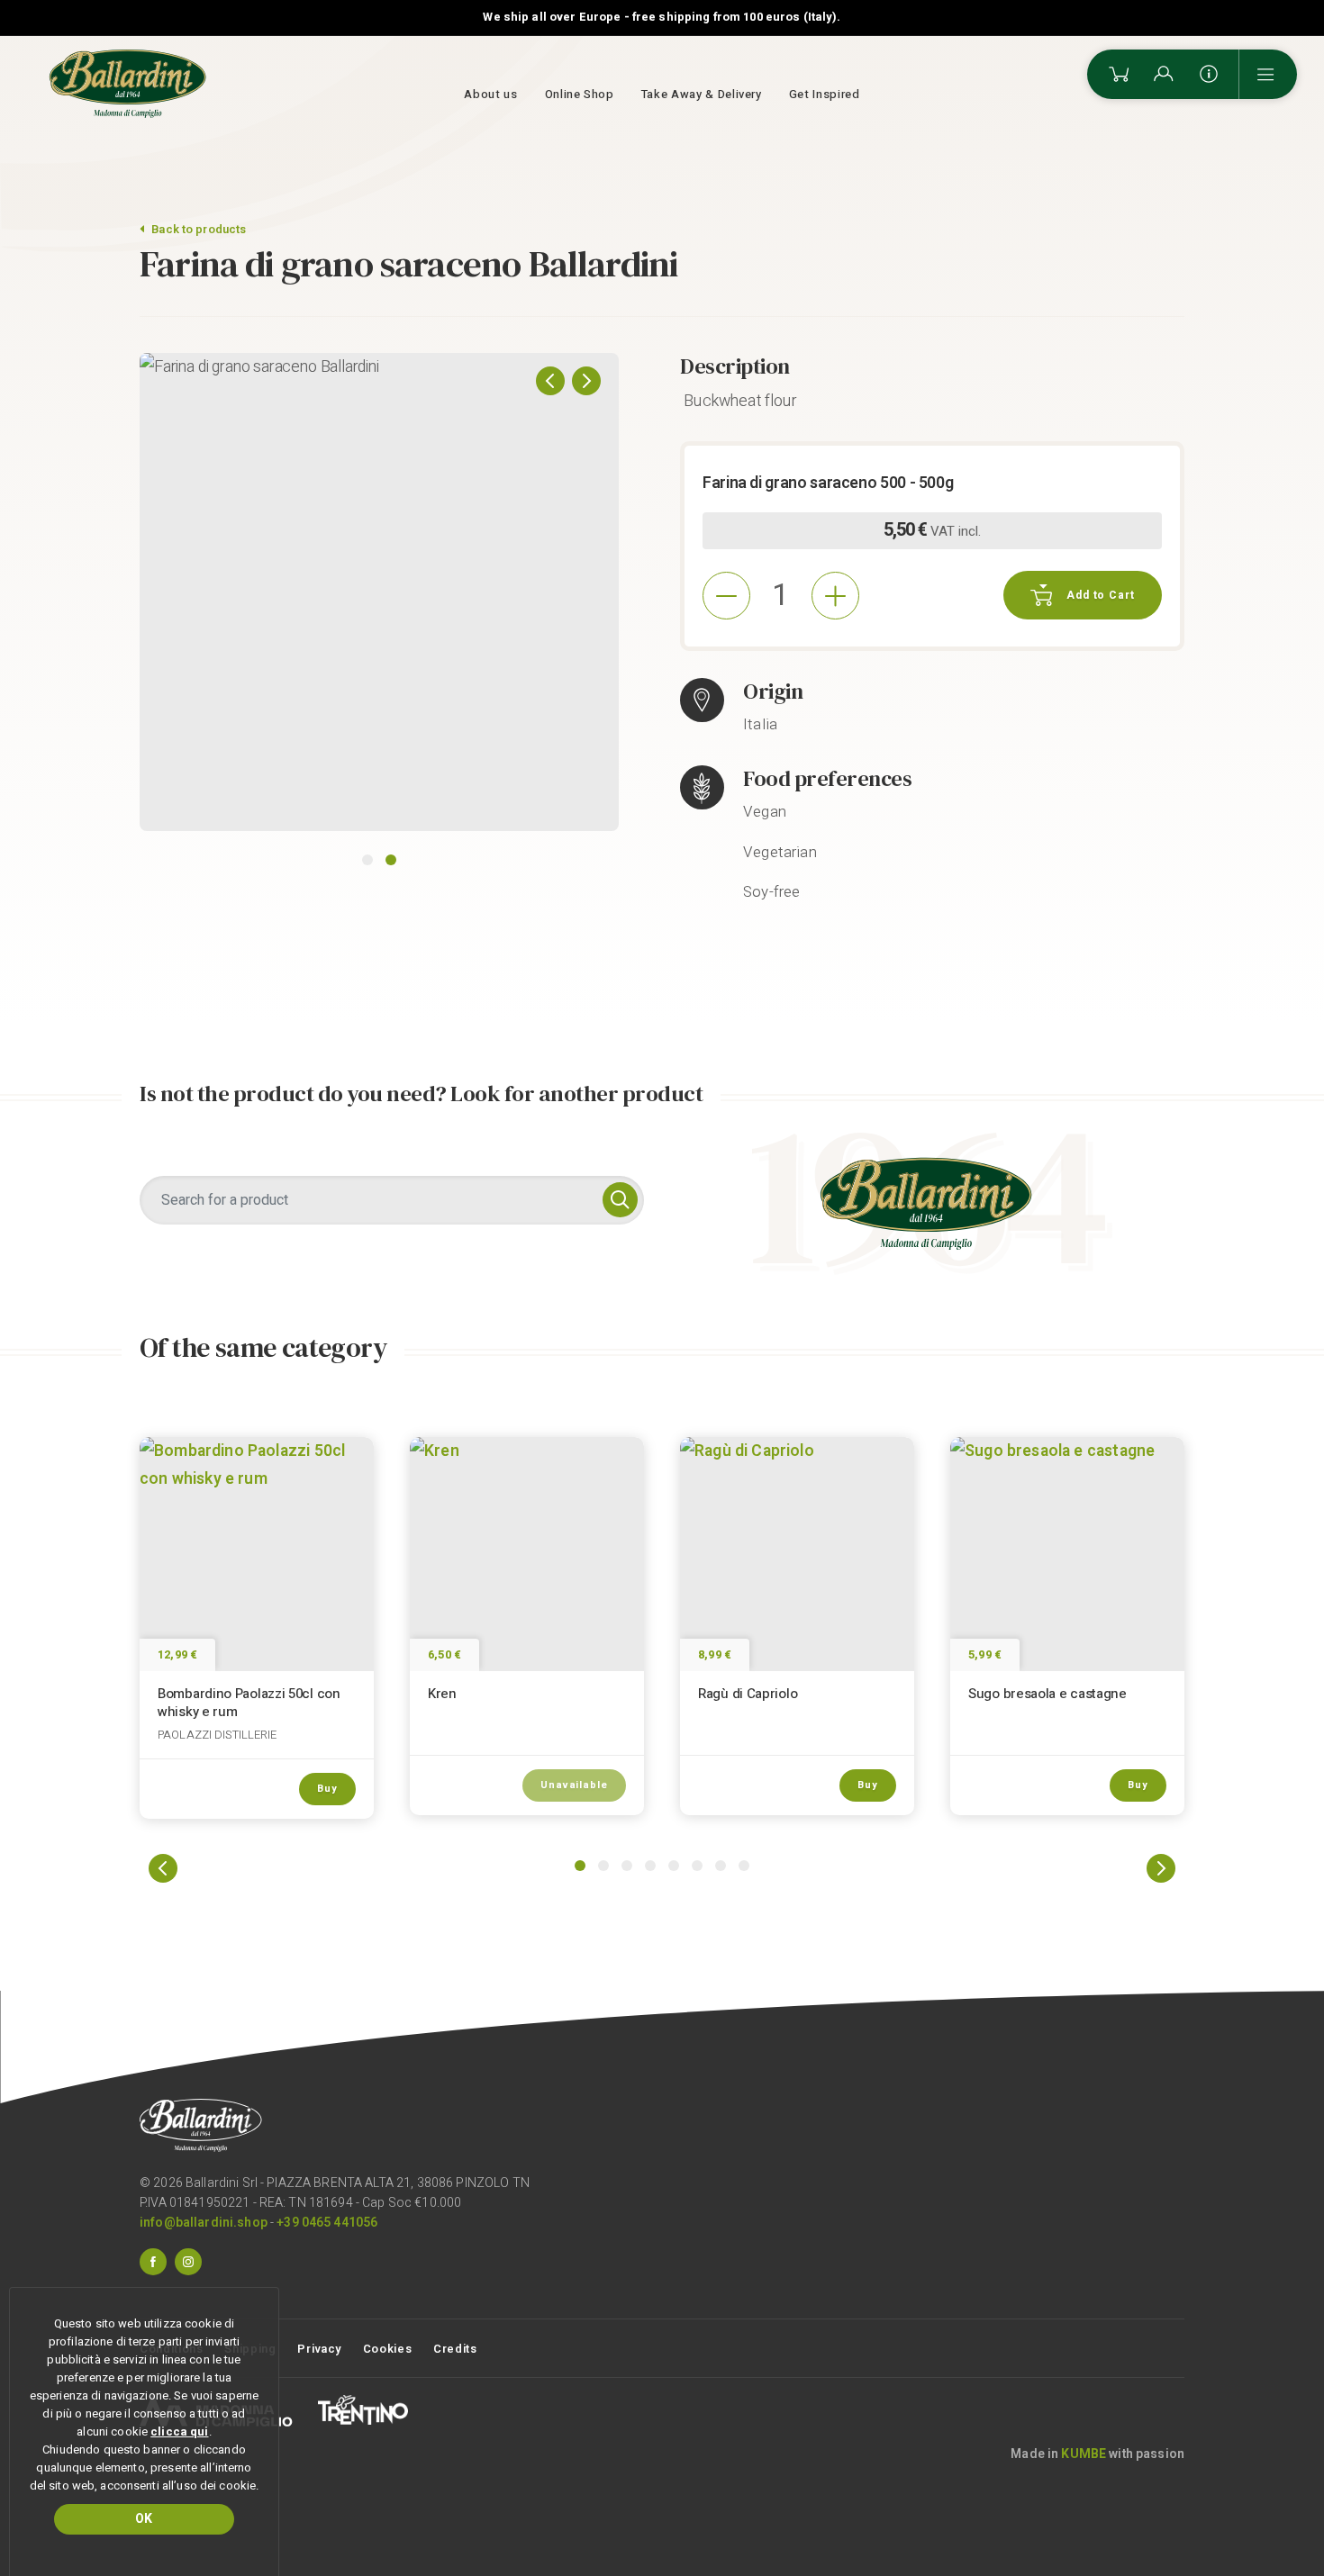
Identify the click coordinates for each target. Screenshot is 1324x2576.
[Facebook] (153, 2261)
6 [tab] (697, 1866)
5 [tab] (674, 1866)
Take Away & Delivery (702, 94)
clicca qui (179, 2431)
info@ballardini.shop (204, 2223)
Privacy (319, 2349)
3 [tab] (627, 1866)
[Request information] (1209, 74)
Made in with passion (1097, 2454)
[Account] (1164, 74)
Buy (327, 1789)
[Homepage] (128, 84)
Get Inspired (825, 94)
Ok (144, 2519)
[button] (550, 381)
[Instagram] (188, 2261)
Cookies (388, 2349)
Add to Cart (1101, 595)
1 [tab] (367, 860)
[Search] (620, 1200)
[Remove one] (726, 596)
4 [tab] (650, 1866)
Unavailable (574, 1785)
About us (490, 94)
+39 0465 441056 (327, 2223)
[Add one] (835, 596)
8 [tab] (744, 1866)
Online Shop (580, 94)
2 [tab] (391, 860)
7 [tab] (721, 1866)
